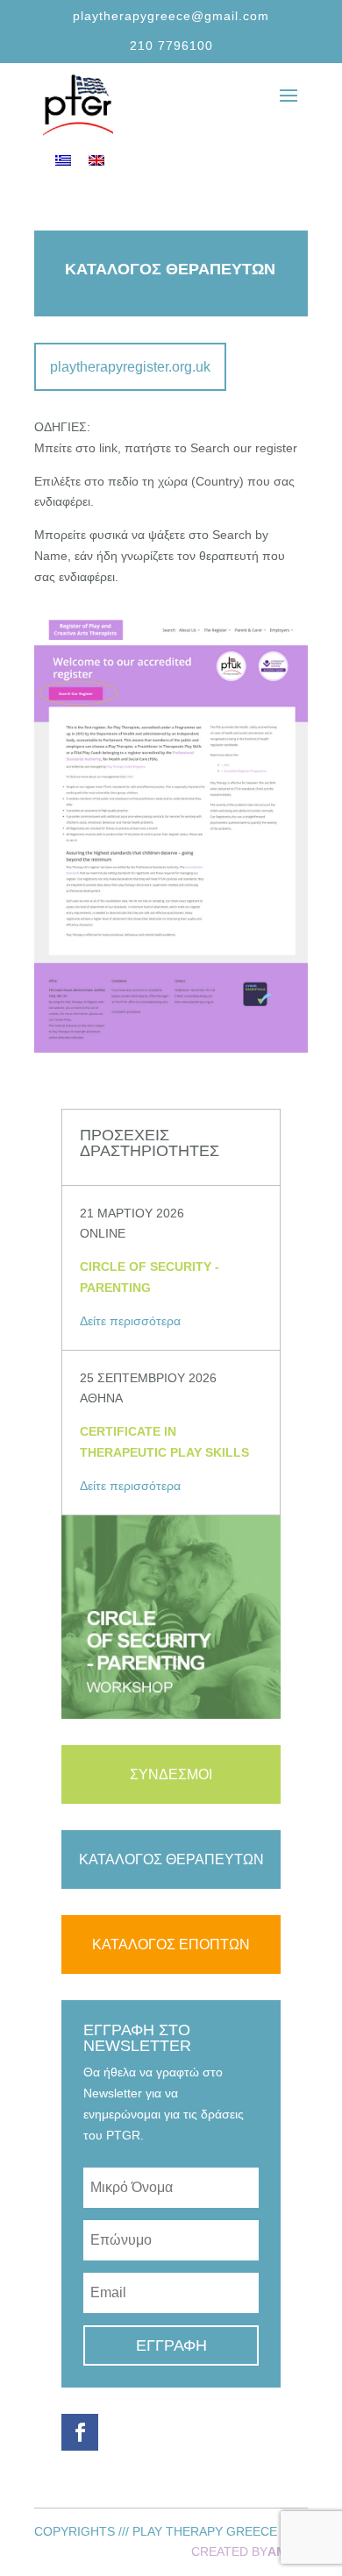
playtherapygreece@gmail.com (171, 16)
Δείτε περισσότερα (130, 1321)
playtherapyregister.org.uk (130, 367)
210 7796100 (171, 46)
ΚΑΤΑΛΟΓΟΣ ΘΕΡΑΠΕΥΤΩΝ (171, 1859)
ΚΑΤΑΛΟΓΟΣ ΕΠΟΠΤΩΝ (171, 1944)
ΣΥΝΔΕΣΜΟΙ (171, 1774)
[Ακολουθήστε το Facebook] (80, 2432)
